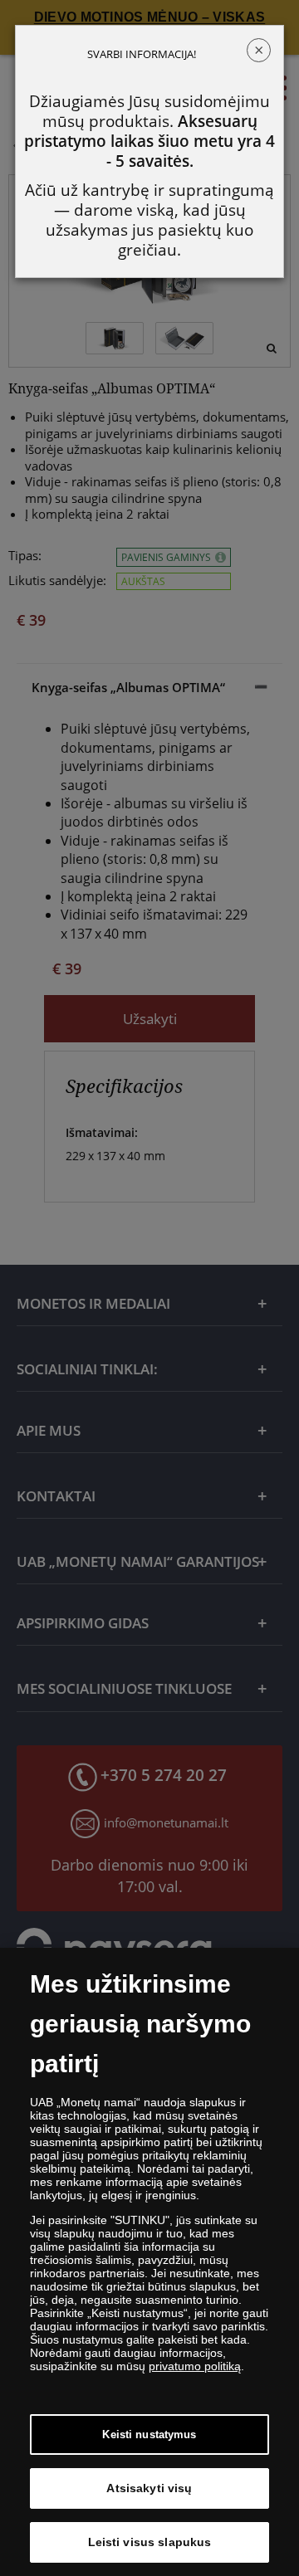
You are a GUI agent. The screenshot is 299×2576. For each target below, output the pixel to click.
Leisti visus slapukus (150, 2542)
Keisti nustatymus (149, 2435)
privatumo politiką (195, 2366)
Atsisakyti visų (149, 2488)
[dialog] (149, 2262)
